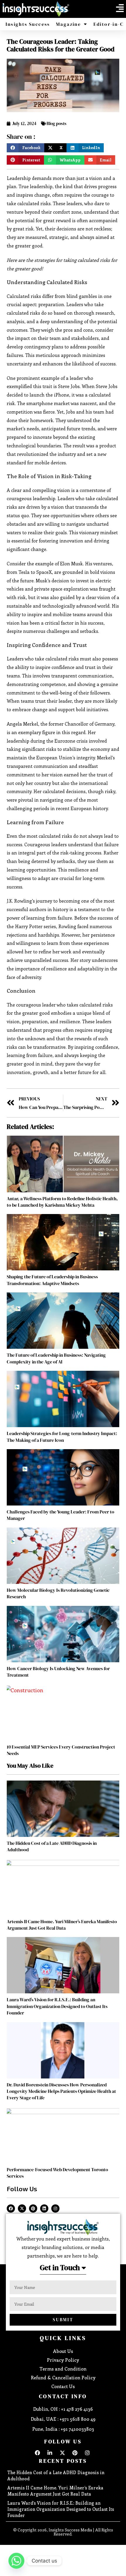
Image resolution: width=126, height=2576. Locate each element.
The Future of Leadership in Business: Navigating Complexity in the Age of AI (56, 1358)
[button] (120, 8)
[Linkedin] (44, 2209)
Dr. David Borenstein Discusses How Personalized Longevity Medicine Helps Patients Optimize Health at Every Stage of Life (61, 2091)
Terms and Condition (63, 2369)
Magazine (68, 24)
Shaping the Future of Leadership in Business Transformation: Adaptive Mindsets (52, 1280)
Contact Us (63, 2386)
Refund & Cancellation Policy (63, 2377)
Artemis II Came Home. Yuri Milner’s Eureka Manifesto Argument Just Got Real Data (62, 1925)
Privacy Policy (63, 2360)
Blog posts (57, 123)
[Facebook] (11, 2209)
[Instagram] (55, 2209)
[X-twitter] (22, 2209)
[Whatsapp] (16, 2561)
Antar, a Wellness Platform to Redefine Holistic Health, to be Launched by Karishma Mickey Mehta (62, 1202)
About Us (63, 2351)
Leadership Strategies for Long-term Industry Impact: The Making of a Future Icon (62, 1437)
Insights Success (28, 24)
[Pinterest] (33, 2209)
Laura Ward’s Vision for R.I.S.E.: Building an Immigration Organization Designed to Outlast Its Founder (57, 2006)
